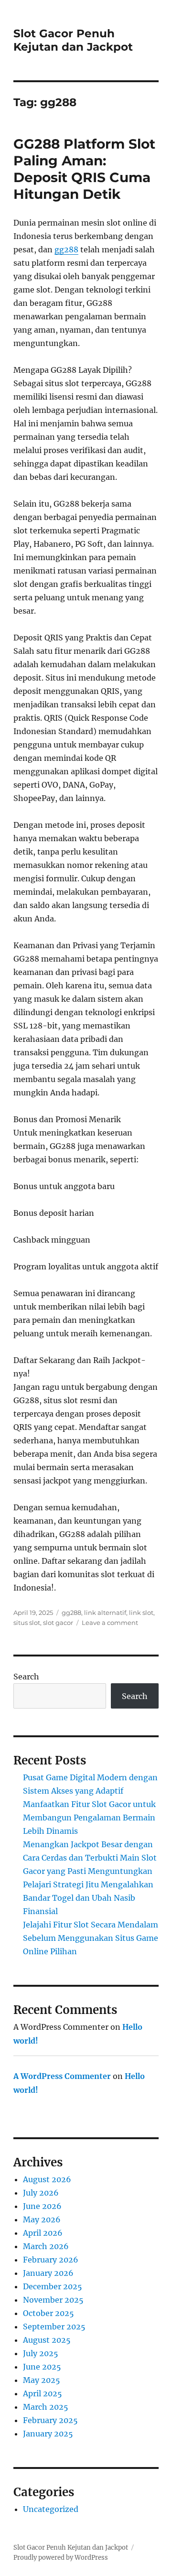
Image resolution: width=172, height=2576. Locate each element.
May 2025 (42, 2380)
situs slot (27, 1623)
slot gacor (58, 1623)
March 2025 (46, 2407)
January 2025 (48, 2434)
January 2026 (48, 2273)
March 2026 (46, 2246)
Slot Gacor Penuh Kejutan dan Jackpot (73, 40)
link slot (141, 1613)
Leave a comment (110, 1623)
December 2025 (53, 2286)
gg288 (66, 249)
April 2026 (43, 2233)
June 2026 (42, 2206)
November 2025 (53, 2300)
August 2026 (47, 2179)
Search (26, 1677)
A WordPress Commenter (62, 2076)
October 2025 (48, 2313)
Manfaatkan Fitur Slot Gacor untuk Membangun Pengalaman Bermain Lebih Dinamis (89, 1818)
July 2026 (41, 2193)
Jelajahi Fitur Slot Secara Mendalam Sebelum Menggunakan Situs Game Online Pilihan (91, 1938)
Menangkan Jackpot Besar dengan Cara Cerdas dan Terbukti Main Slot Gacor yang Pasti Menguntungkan (90, 1858)
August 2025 (47, 2340)
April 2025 (43, 2393)
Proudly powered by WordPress (61, 2558)
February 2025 (50, 2420)
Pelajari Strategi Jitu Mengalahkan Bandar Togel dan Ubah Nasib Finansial (88, 1898)
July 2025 (41, 2353)
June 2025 (42, 2367)
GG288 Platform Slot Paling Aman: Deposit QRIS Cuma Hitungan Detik (84, 169)
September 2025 (54, 2327)
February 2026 (51, 2260)
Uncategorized (51, 2509)
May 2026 (42, 2219)
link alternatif (105, 1613)
